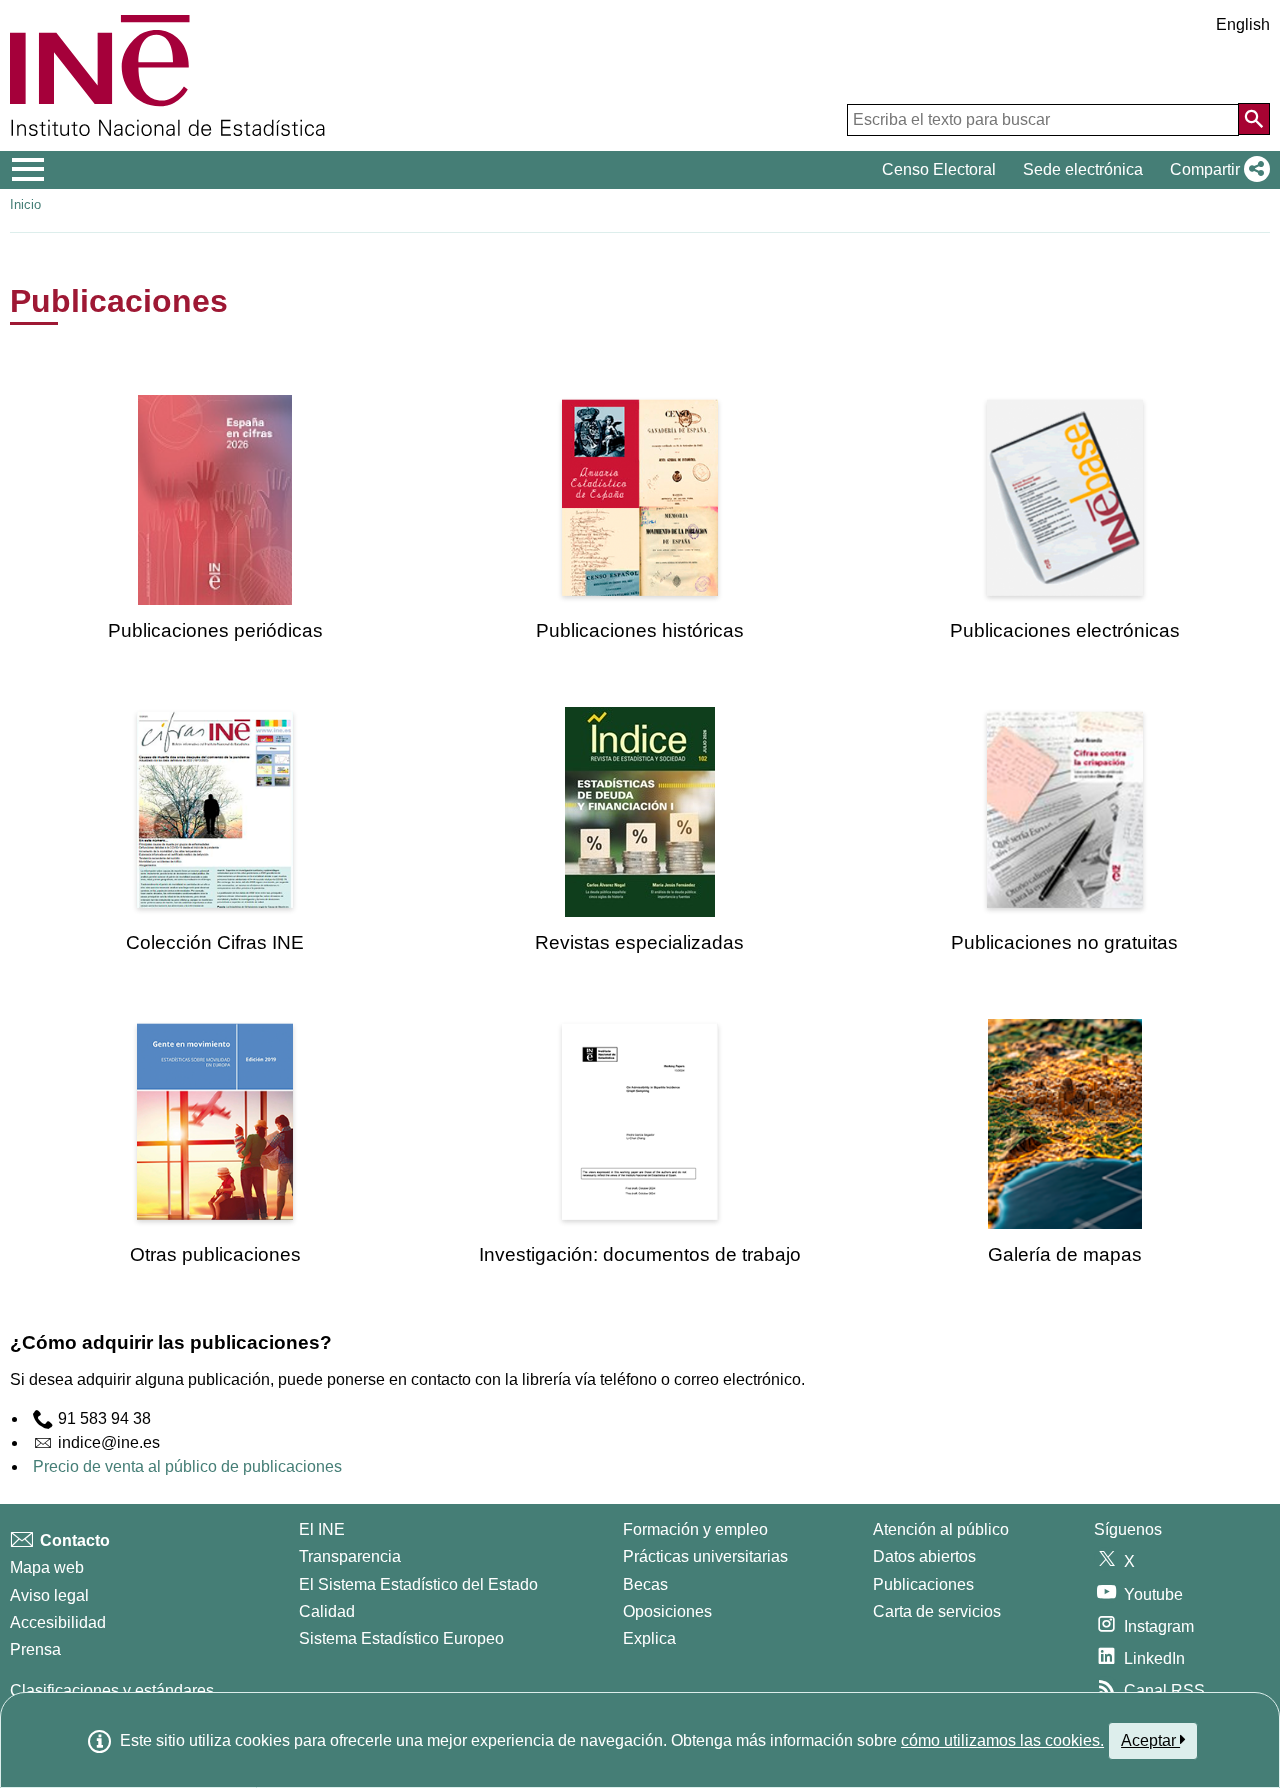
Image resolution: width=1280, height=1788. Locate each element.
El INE (322, 1529)
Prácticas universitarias (705, 1556)
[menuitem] (215, 518)
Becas (645, 1584)
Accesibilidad (58, 1622)
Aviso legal (49, 1595)
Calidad (327, 1611)
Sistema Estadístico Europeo (401, 1638)
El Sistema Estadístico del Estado (418, 1584)
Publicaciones (923, 1584)
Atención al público (941, 1529)
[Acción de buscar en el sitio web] (1254, 119)
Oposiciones (667, 1611)
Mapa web (47, 1567)
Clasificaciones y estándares (112, 1690)
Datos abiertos (924, 1556)
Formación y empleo (695, 1529)
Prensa (35, 1649)
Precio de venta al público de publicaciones (187, 1466)
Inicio (25, 204)
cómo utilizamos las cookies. (1002, 1740)
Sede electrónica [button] (1083, 169)
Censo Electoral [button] (939, 169)
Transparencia (350, 1556)
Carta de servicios (937, 1611)
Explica (649, 1638)
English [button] (1243, 24)
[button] (1216, 170)
